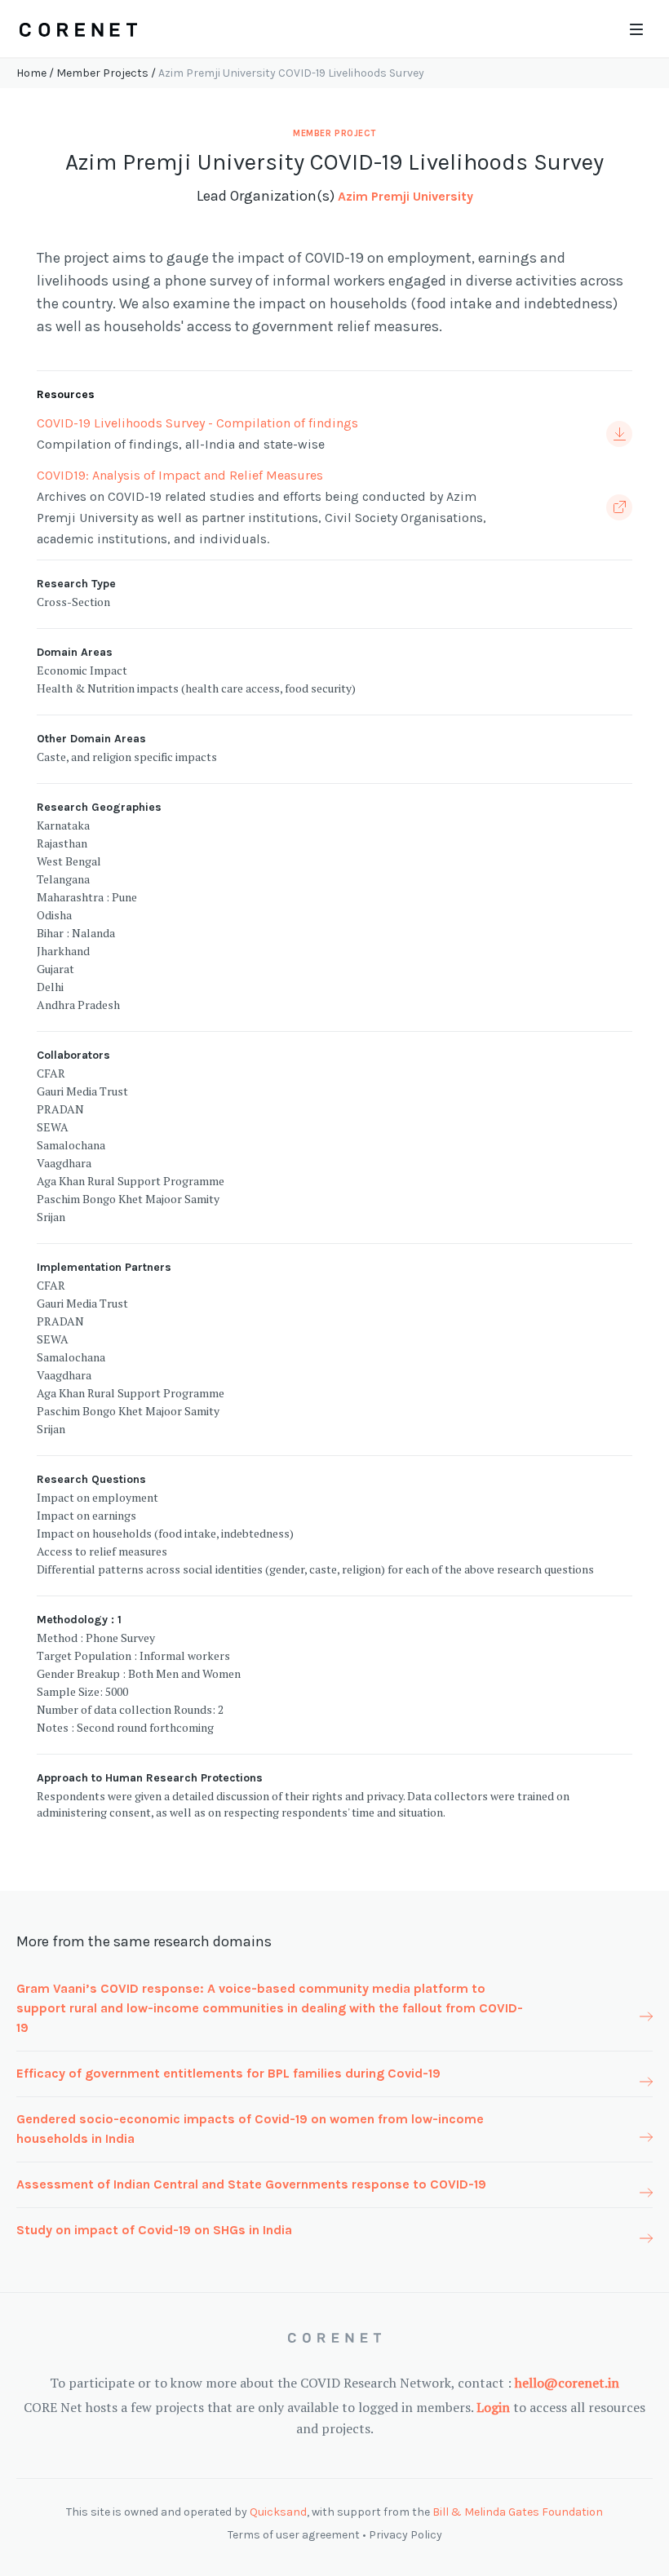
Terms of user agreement (294, 2535)
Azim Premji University (405, 196)
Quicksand (278, 2512)
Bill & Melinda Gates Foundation (518, 2512)
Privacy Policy (405, 2535)
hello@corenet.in (567, 2383)
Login (493, 2407)
